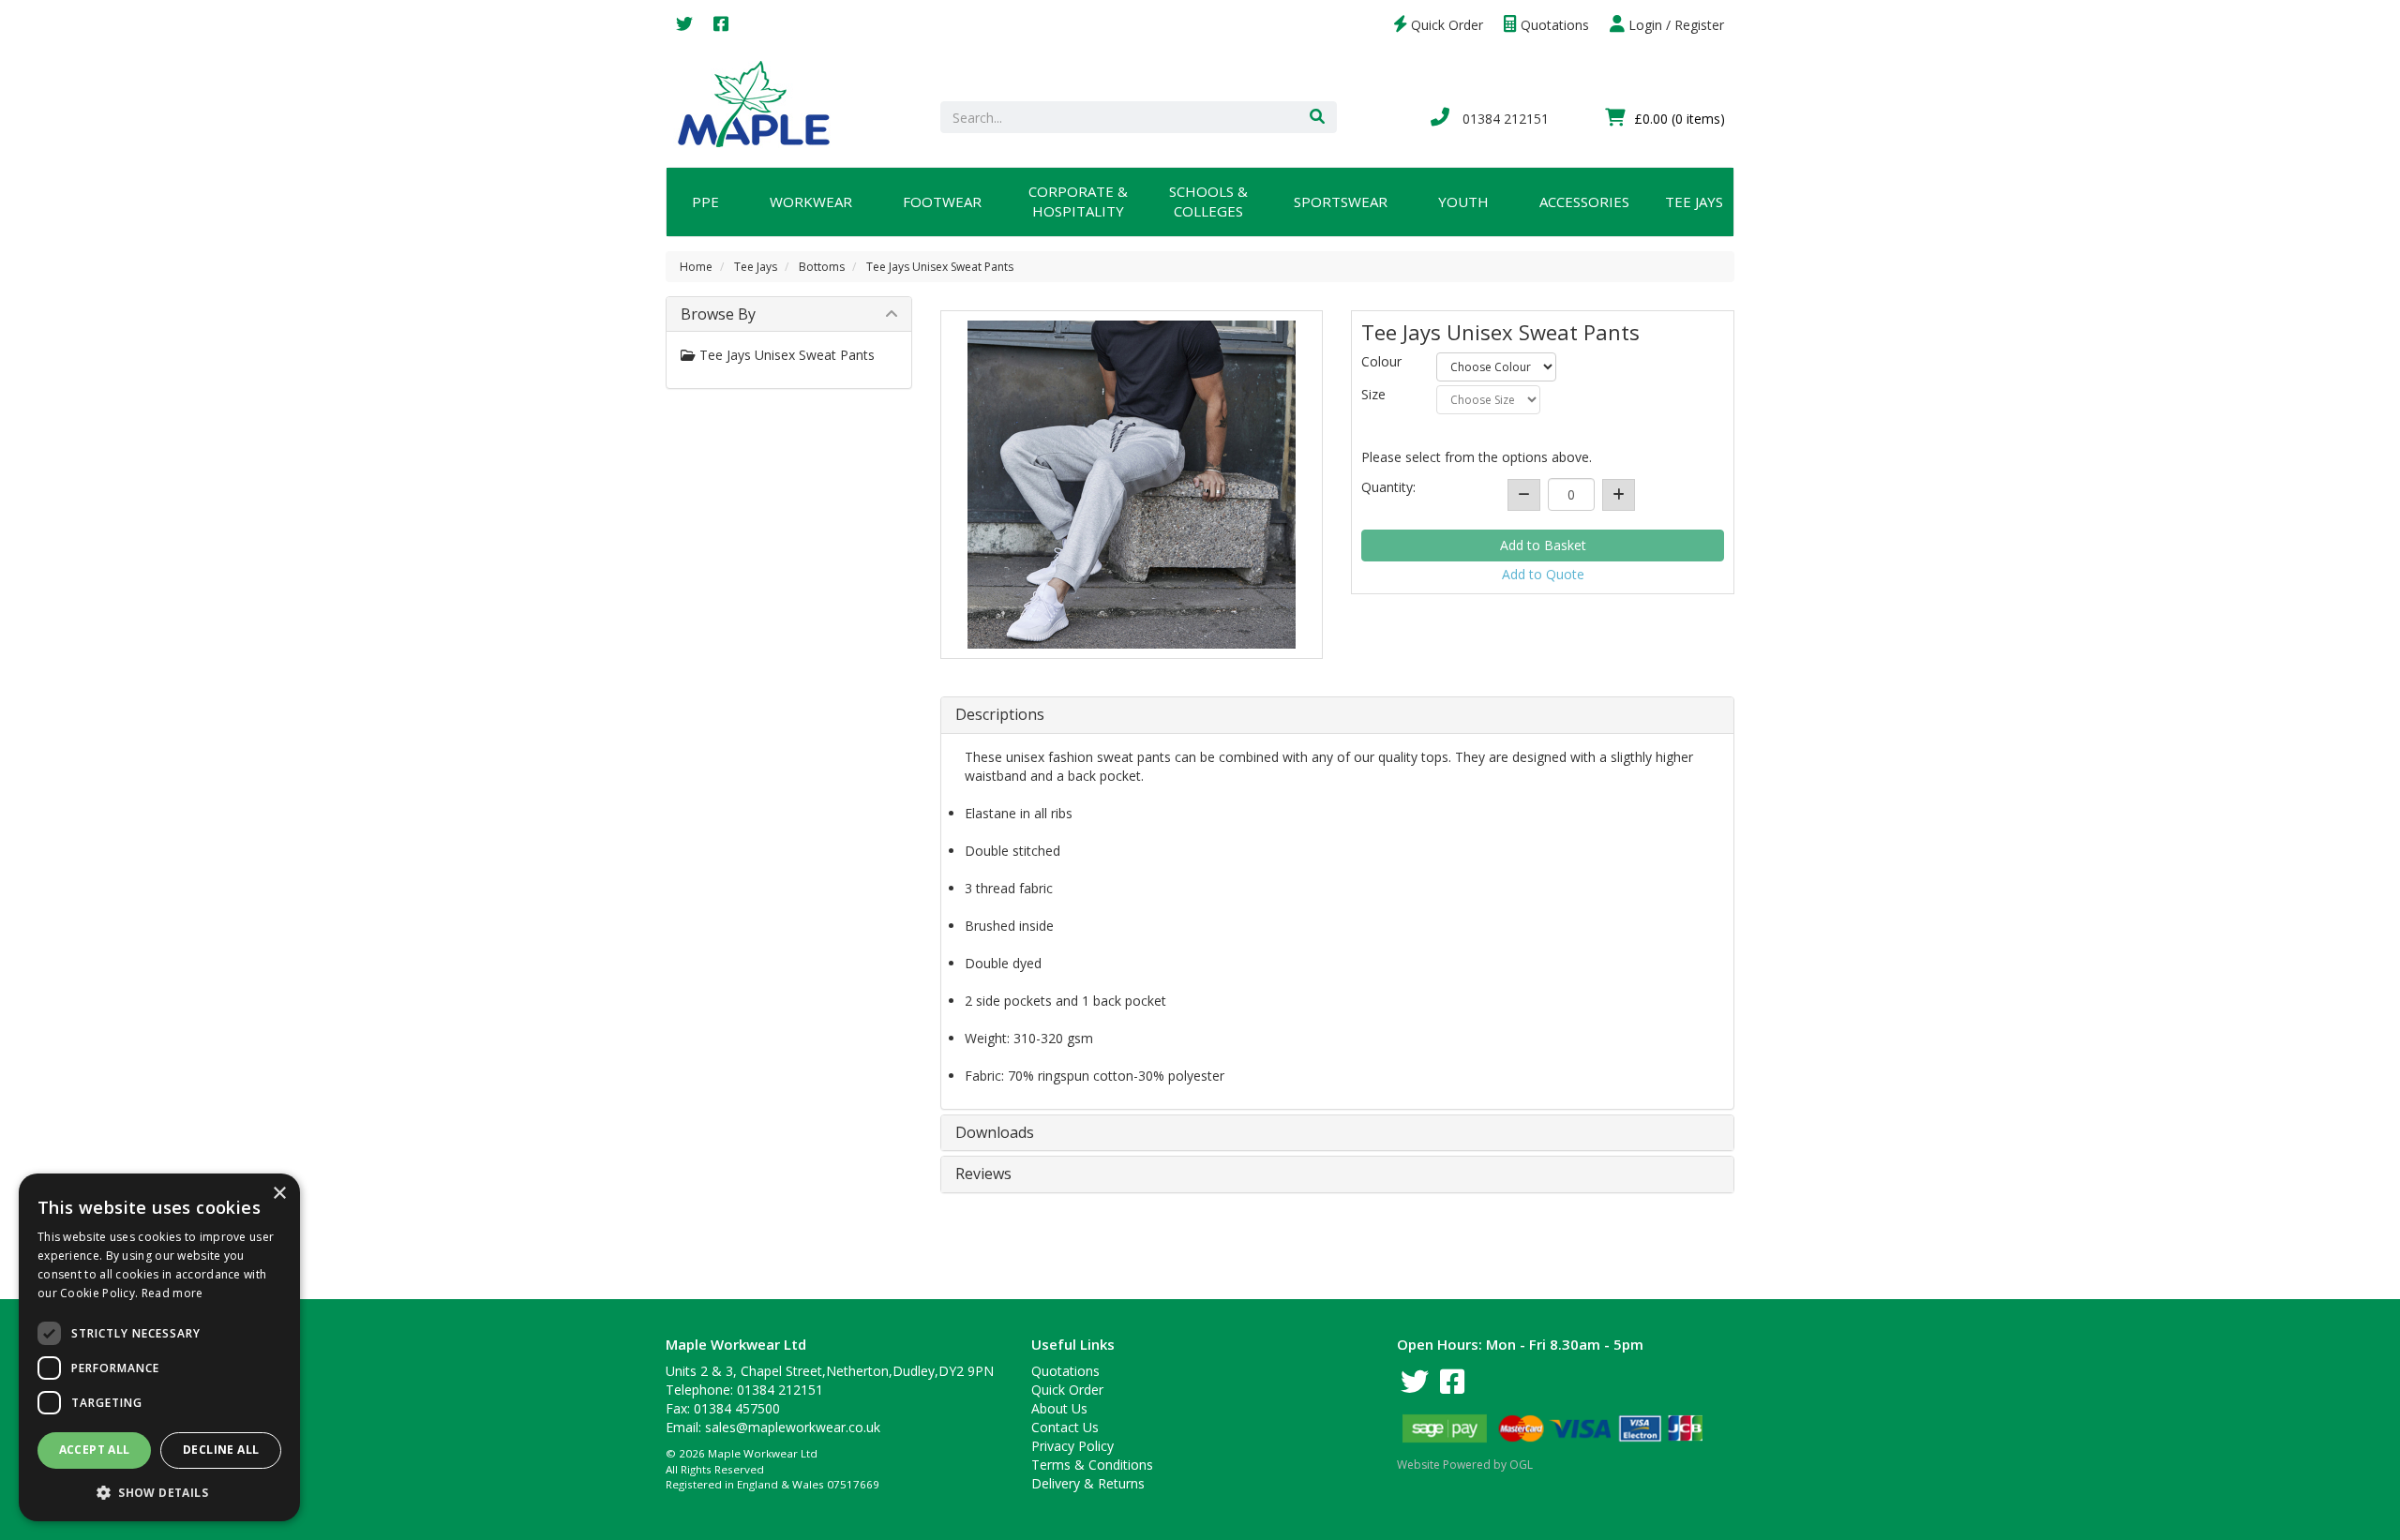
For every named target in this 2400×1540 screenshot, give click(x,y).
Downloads (995, 1133)
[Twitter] (684, 25)
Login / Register (1674, 25)
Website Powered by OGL (1465, 1465)
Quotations (1553, 25)
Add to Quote (1543, 574)
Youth (1463, 202)
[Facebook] (721, 25)
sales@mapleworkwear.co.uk (793, 1427)
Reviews (983, 1174)
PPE (705, 202)
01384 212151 (1504, 119)
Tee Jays (1694, 202)
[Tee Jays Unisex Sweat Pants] (1132, 485)
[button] (159, 1492)
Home (696, 267)
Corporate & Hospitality (1078, 201)
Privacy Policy (1072, 1446)
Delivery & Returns (1088, 1483)
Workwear (811, 202)
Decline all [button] (221, 1450)
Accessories (1584, 202)
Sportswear (1341, 202)
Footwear (942, 202)
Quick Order (1445, 25)
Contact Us (1065, 1427)
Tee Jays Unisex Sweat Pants (940, 267)
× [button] (279, 1194)
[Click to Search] (1317, 117)
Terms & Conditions (1092, 1465)
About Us (1059, 1408)
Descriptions (1000, 715)
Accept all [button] (95, 1450)
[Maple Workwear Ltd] (763, 103)
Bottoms (822, 267)
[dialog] (159, 1347)
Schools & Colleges (1208, 201)
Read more (172, 1293)
